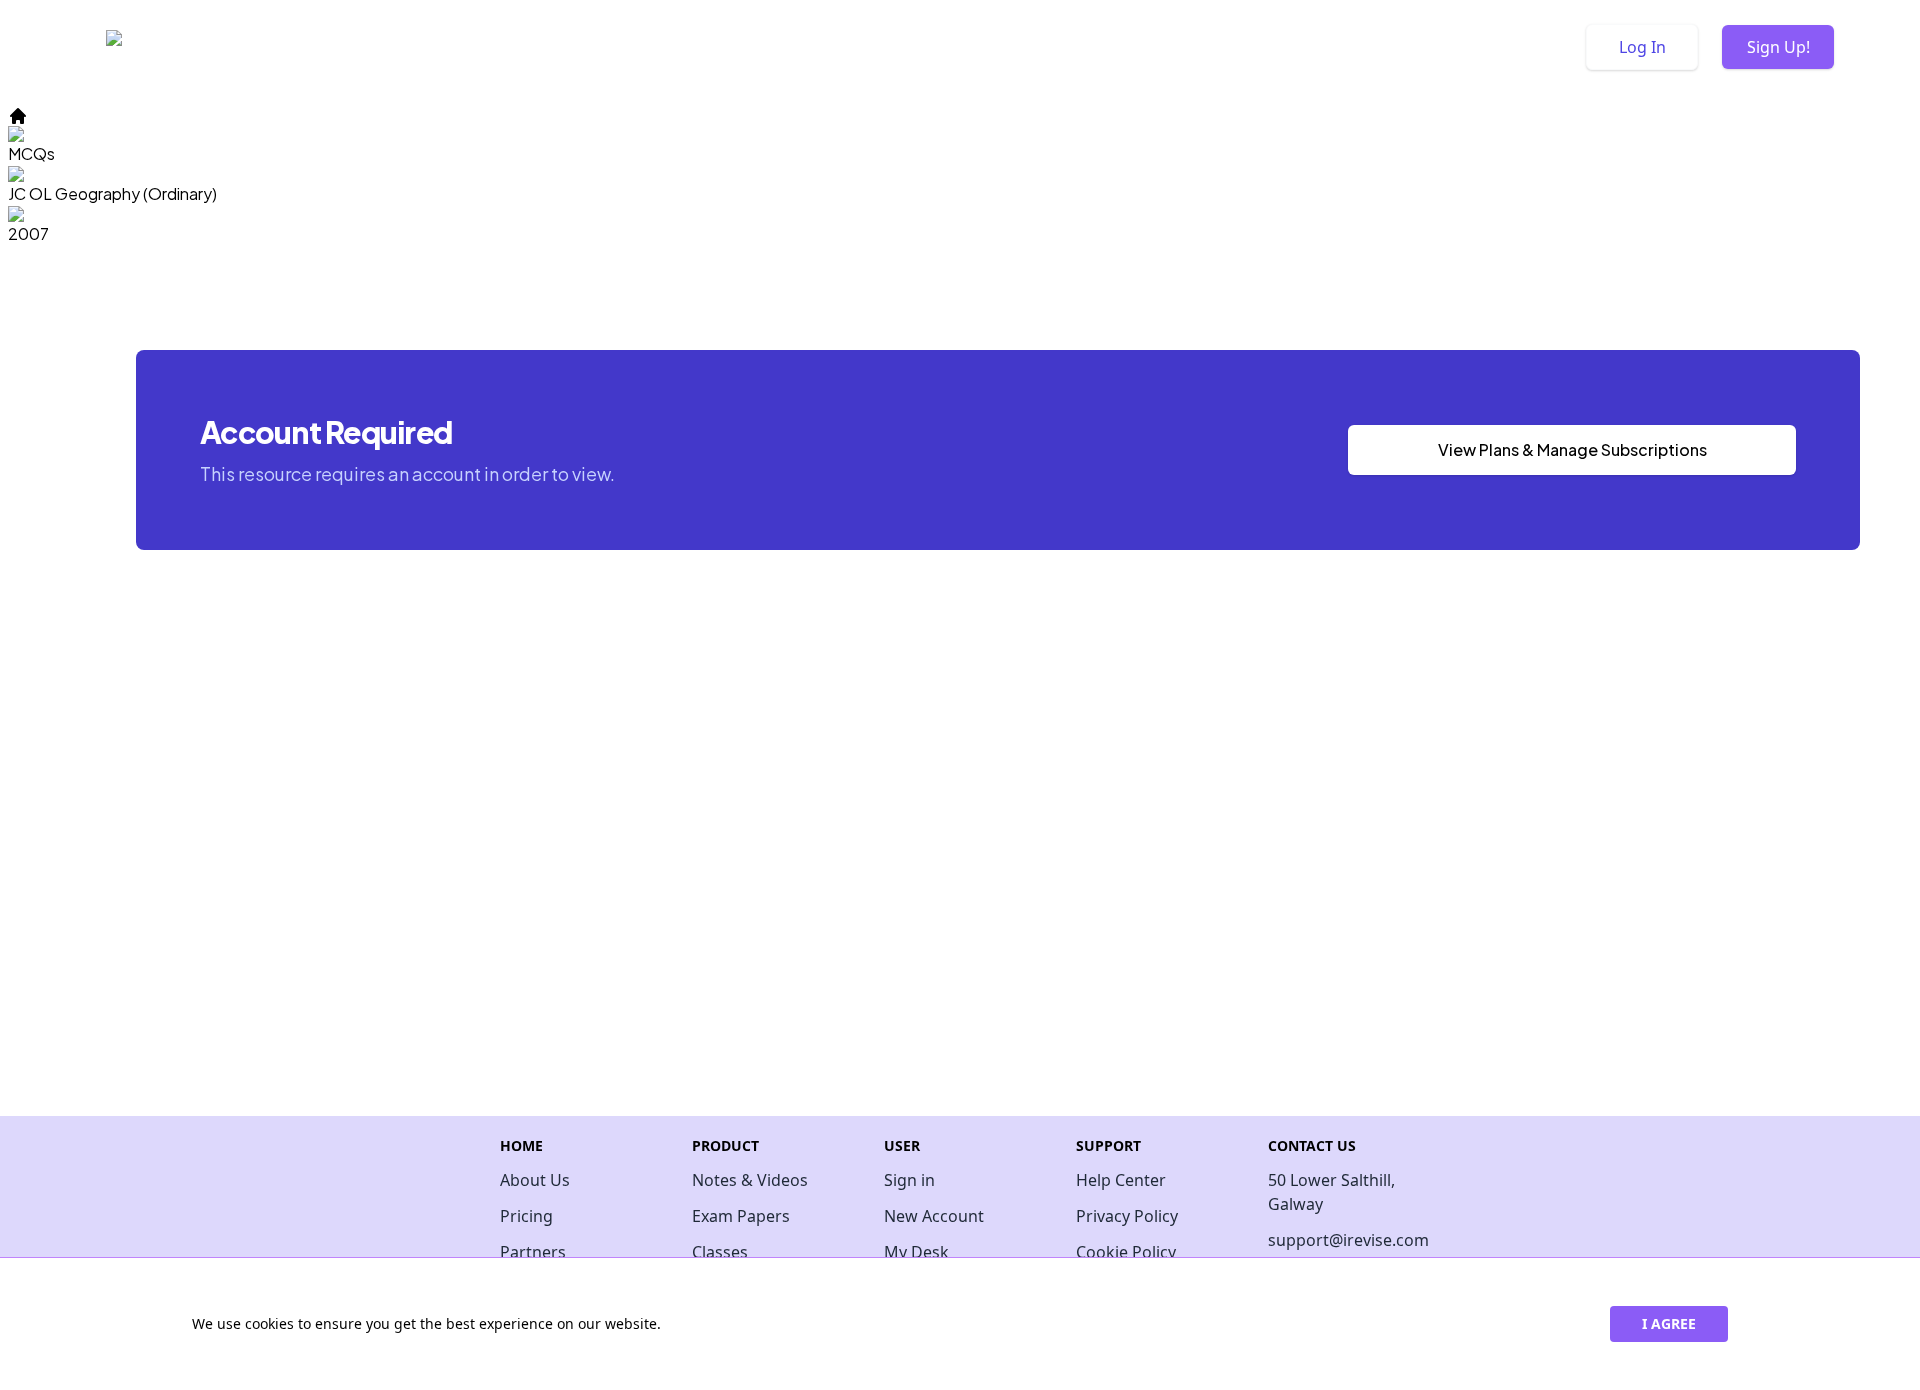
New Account (934, 1216)
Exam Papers (741, 1216)
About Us (535, 1180)
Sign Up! (1778, 47)
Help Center (1121, 1180)
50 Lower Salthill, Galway (1331, 1192)
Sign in (909, 1180)
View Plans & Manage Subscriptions (1572, 449)
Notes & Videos (750, 1180)
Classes (720, 1252)
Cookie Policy (1126, 1252)
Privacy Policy (1127, 1216)
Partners (533, 1252)
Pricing (526, 1216)
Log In (1642, 47)
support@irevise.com (1344, 1240)
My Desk (916, 1252)
